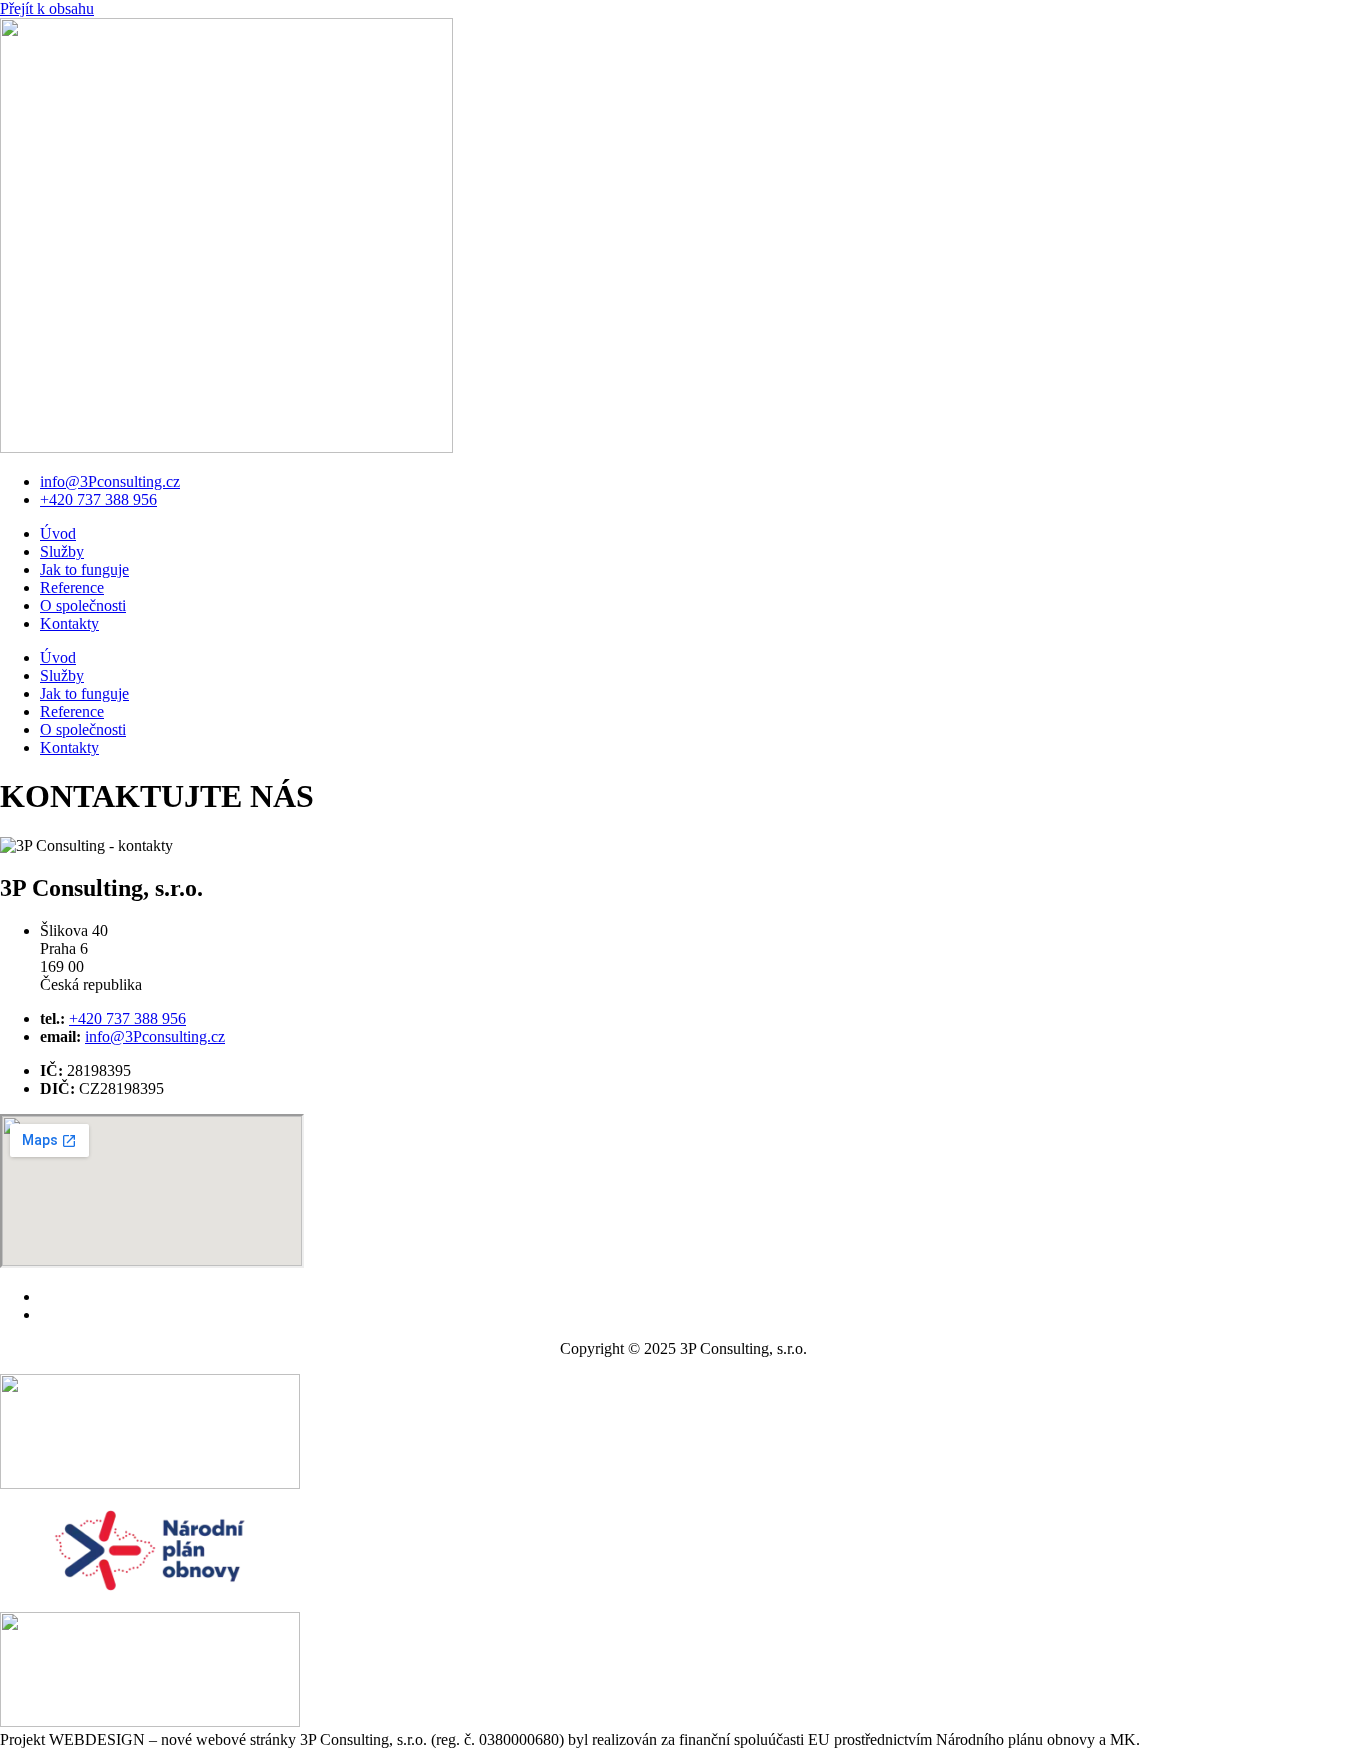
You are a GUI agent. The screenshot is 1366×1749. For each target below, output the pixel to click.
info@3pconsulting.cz (109, 1296)
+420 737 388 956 (98, 499)
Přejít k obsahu (47, 8)
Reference (72, 587)
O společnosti (83, 605)
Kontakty (69, 623)
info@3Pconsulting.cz (110, 481)
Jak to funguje (84, 569)
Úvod (58, 533)
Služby (62, 551)
